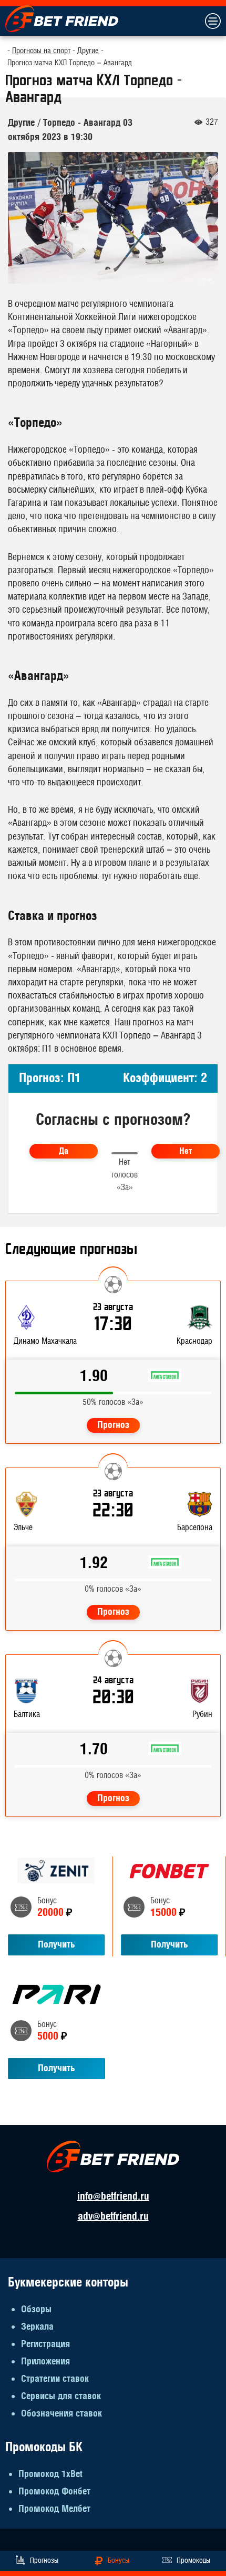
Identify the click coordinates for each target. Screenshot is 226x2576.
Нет (186, 1151)
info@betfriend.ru (113, 2196)
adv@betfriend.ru (113, 2216)
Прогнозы (44, 2561)
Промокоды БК (44, 2447)
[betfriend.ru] (62, 18)
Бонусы (119, 2561)
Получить (56, 1945)
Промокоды (193, 2561)
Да (64, 1151)
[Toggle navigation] (212, 21)
